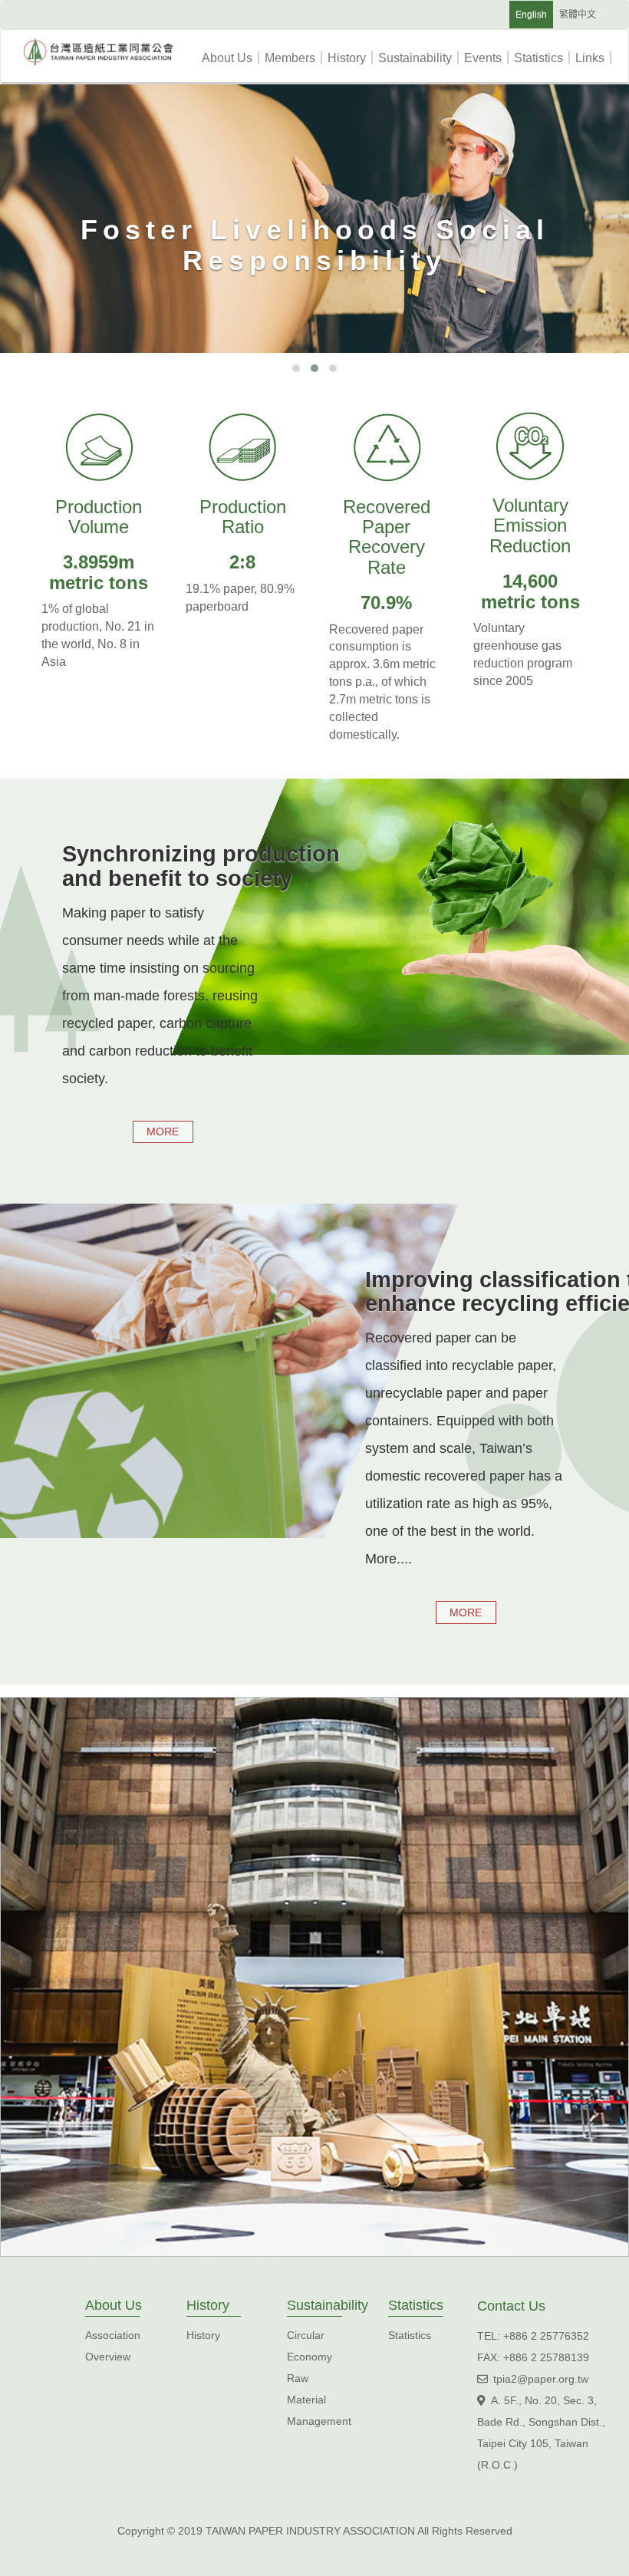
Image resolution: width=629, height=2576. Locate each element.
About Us (233, 58)
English (531, 15)
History (353, 58)
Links (596, 58)
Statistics (545, 58)
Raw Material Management (319, 2400)
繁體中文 (578, 15)
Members (296, 58)
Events (489, 58)
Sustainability (421, 58)
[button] (296, 368)
